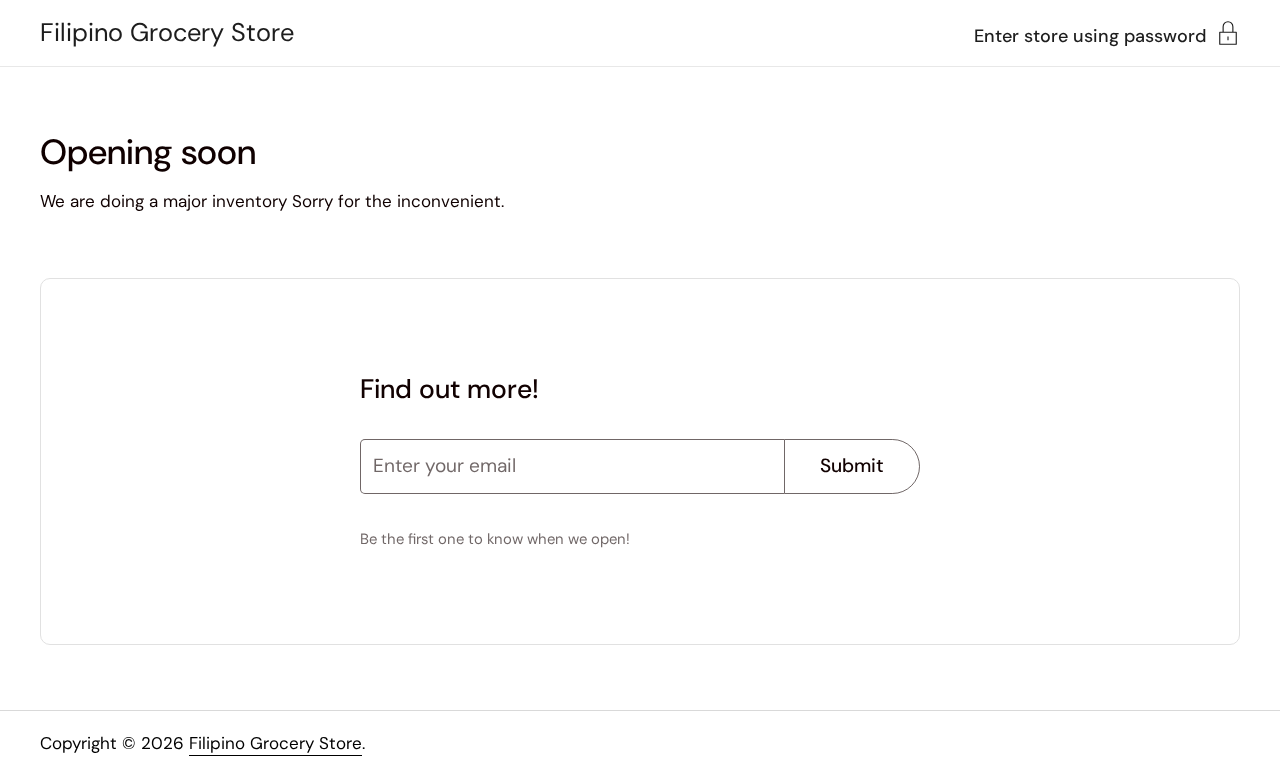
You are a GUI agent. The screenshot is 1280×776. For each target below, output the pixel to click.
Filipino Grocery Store (167, 33)
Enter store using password (1090, 34)
